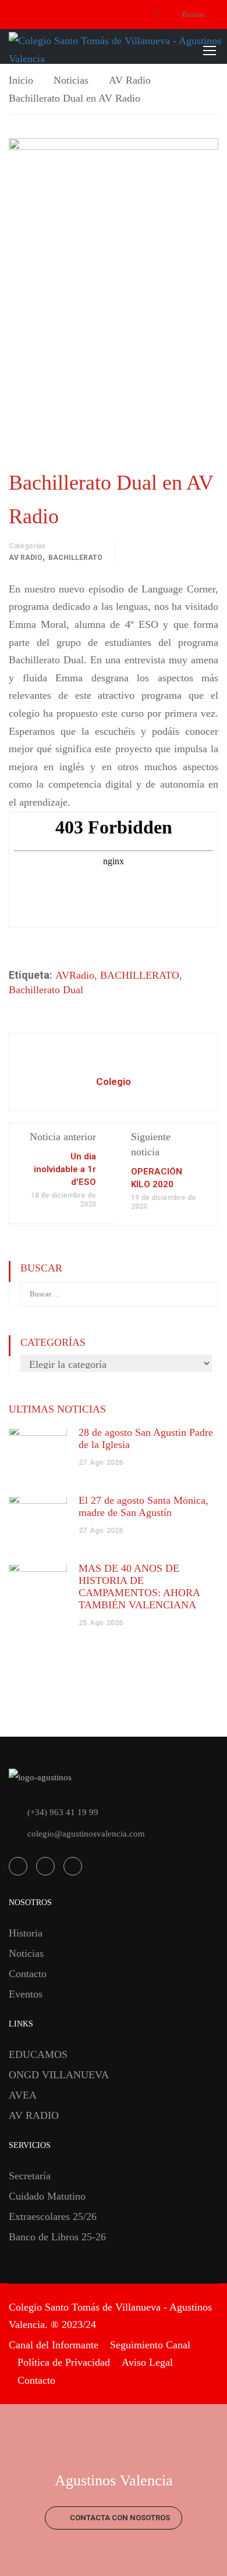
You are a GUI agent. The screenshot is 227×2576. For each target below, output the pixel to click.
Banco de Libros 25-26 (57, 2237)
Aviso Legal (147, 2362)
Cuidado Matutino (47, 2196)
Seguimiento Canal (150, 2345)
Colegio (114, 1082)
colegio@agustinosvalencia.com (86, 1834)
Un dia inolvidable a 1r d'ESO (65, 1169)
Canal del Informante (54, 2345)
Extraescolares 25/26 (53, 2216)
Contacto (28, 1974)
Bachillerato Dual (46, 990)
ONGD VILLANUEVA (59, 2075)
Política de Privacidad (64, 2362)
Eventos (26, 1994)
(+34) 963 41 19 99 (63, 1812)
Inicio (21, 80)
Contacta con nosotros (119, 2518)
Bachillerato (75, 558)
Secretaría (30, 2176)
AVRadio (75, 975)
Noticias (71, 80)
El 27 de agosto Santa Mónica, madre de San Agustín (143, 1506)
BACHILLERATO (140, 975)
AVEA (23, 2095)
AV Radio (130, 80)
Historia (26, 1933)
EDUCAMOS (38, 2054)
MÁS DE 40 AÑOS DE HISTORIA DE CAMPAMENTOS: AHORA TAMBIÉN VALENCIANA (139, 1587)
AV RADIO (34, 2115)
